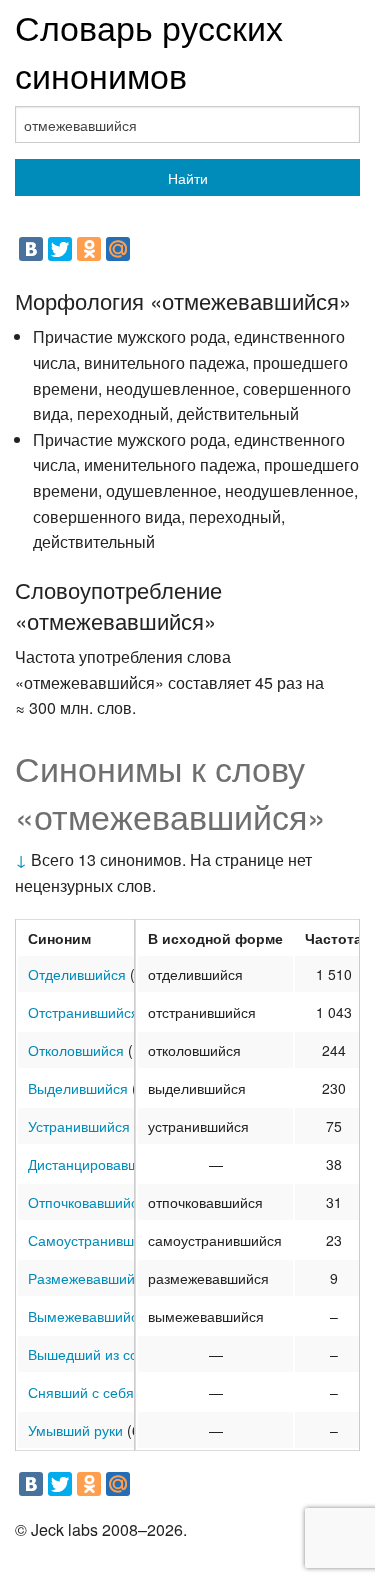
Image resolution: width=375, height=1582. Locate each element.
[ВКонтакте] (31, 249)
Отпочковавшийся (87, 1202)
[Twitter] (60, 249)
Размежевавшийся (89, 1278)
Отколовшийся (76, 1050)
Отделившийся (77, 974)
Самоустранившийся (96, 1240)
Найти (188, 178)
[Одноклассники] (89, 249)
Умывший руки (75, 1430)
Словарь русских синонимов (149, 50)
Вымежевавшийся (87, 1316)
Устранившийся (79, 1126)
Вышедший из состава (101, 1354)
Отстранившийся (83, 1012)
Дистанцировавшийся (99, 1164)
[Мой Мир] (118, 249)
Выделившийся (78, 1088)
